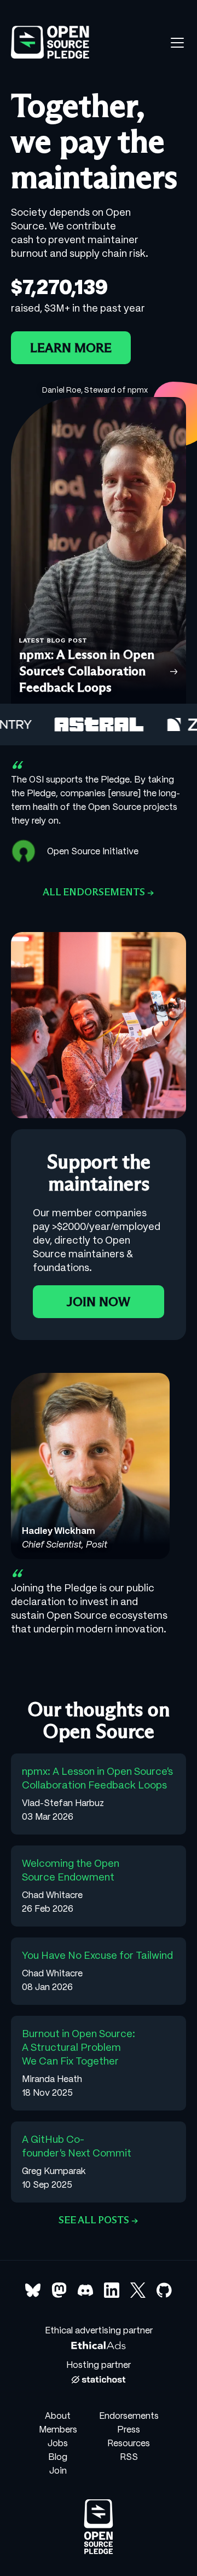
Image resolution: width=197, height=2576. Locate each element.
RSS (129, 2457)
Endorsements (129, 2416)
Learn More (71, 348)
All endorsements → (99, 892)
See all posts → (99, 2220)
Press (129, 2429)
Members (58, 2429)
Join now (99, 1302)
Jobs (58, 2443)
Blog (58, 2457)
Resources (129, 2443)
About (58, 2416)
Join (58, 2470)
